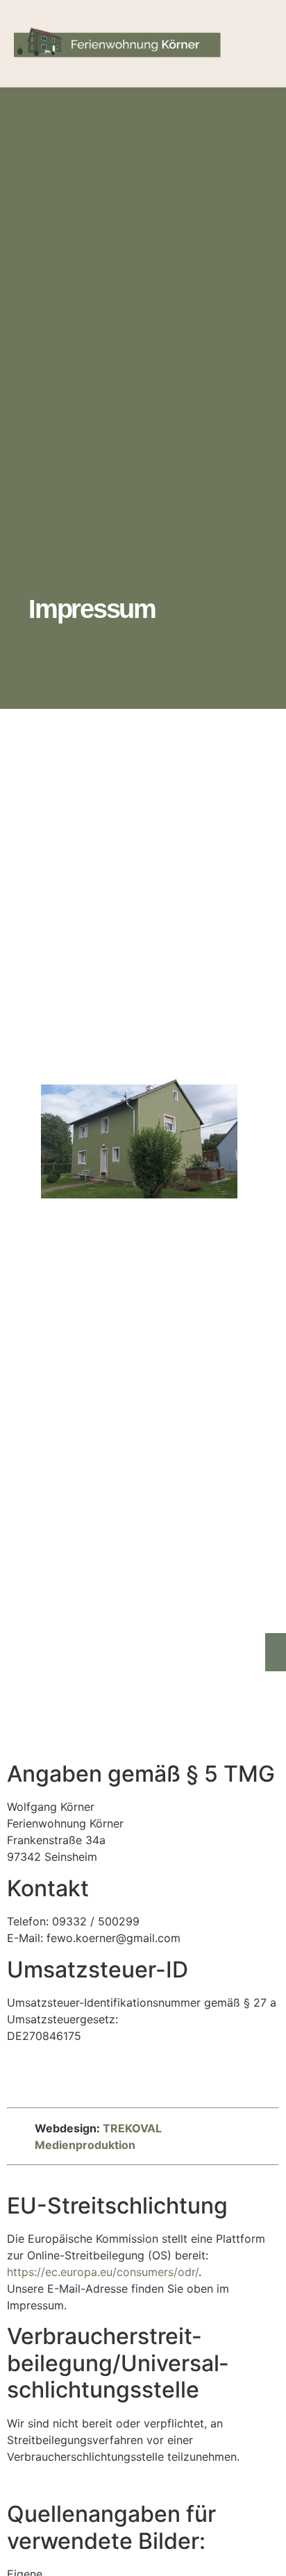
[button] (259, 43)
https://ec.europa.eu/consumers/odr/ (103, 2272)
